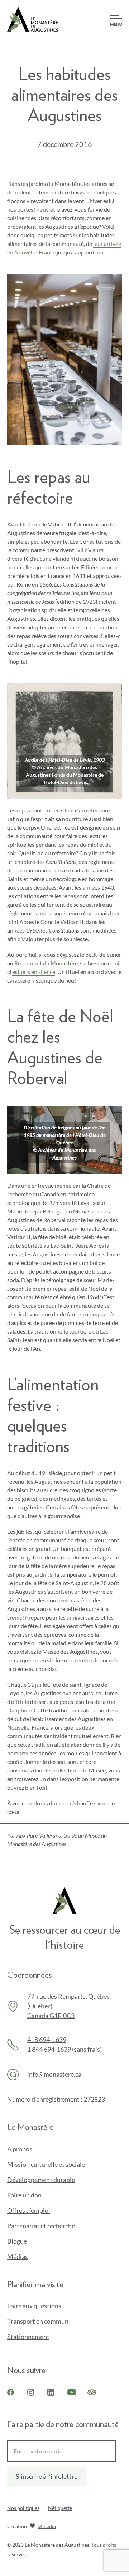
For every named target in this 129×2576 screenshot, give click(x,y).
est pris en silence (34, 972)
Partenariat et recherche (41, 2226)
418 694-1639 (47, 2039)
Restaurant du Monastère (46, 963)
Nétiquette (60, 2508)
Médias (18, 2256)
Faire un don (36, 2195)
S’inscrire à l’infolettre (47, 2476)
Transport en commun (38, 2321)
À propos (20, 2149)
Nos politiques (23, 2508)
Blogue (17, 2241)
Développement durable (41, 2180)
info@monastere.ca (54, 2074)
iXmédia (47, 2527)
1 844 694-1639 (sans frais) (64, 2049)
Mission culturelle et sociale (46, 2164)
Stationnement (28, 2337)
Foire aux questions (34, 2306)
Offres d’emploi (29, 2210)
